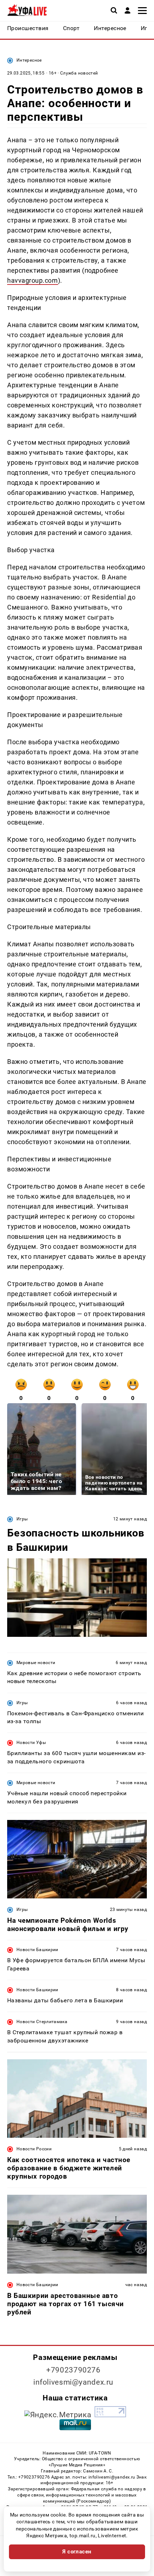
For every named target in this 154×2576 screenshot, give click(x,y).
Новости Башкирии (37, 1950)
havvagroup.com (33, 280)
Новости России (34, 2149)
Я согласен (77, 2552)
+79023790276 (73, 2370)
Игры (22, 1519)
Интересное (29, 60)
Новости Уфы (31, 1743)
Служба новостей (79, 73)
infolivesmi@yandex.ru (73, 2382)
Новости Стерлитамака (42, 2022)
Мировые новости (36, 1663)
